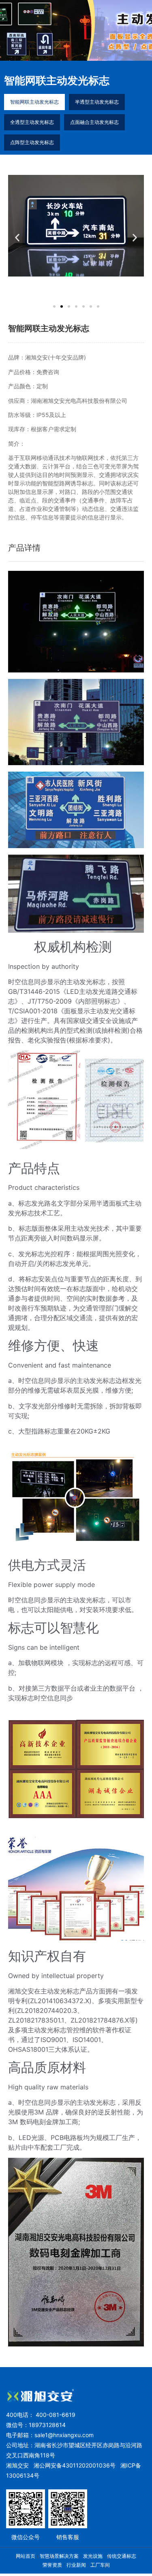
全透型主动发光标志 (32, 122)
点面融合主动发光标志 (94, 122)
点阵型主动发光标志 (32, 142)
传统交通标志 (122, 2556)
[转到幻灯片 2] (62, 306)
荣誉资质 (52, 2565)
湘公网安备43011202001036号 (75, 2465)
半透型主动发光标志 (97, 102)
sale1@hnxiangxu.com (64, 2435)
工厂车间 (100, 2565)
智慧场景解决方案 (59, 2556)
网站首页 (26, 2556)
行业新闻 (76, 2565)
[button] (17, 237)
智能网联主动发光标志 (34, 102)
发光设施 (93, 2556)
